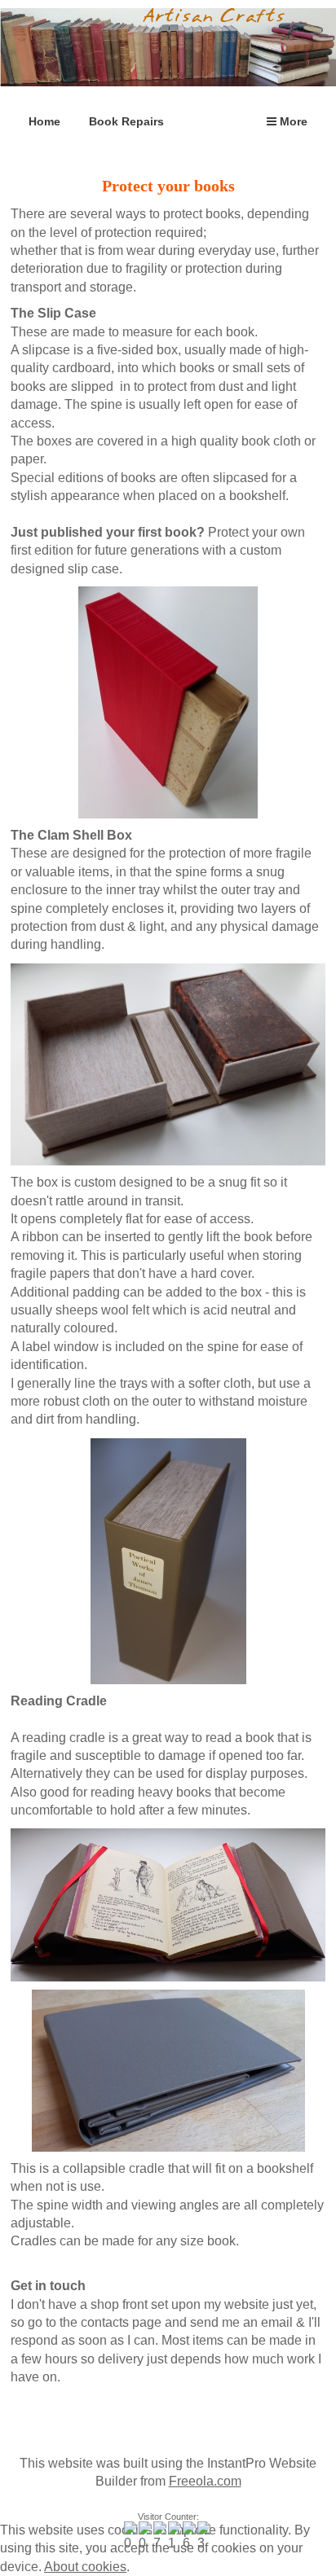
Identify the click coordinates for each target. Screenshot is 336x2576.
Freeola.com (205, 2481)
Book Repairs (126, 121)
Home (44, 121)
